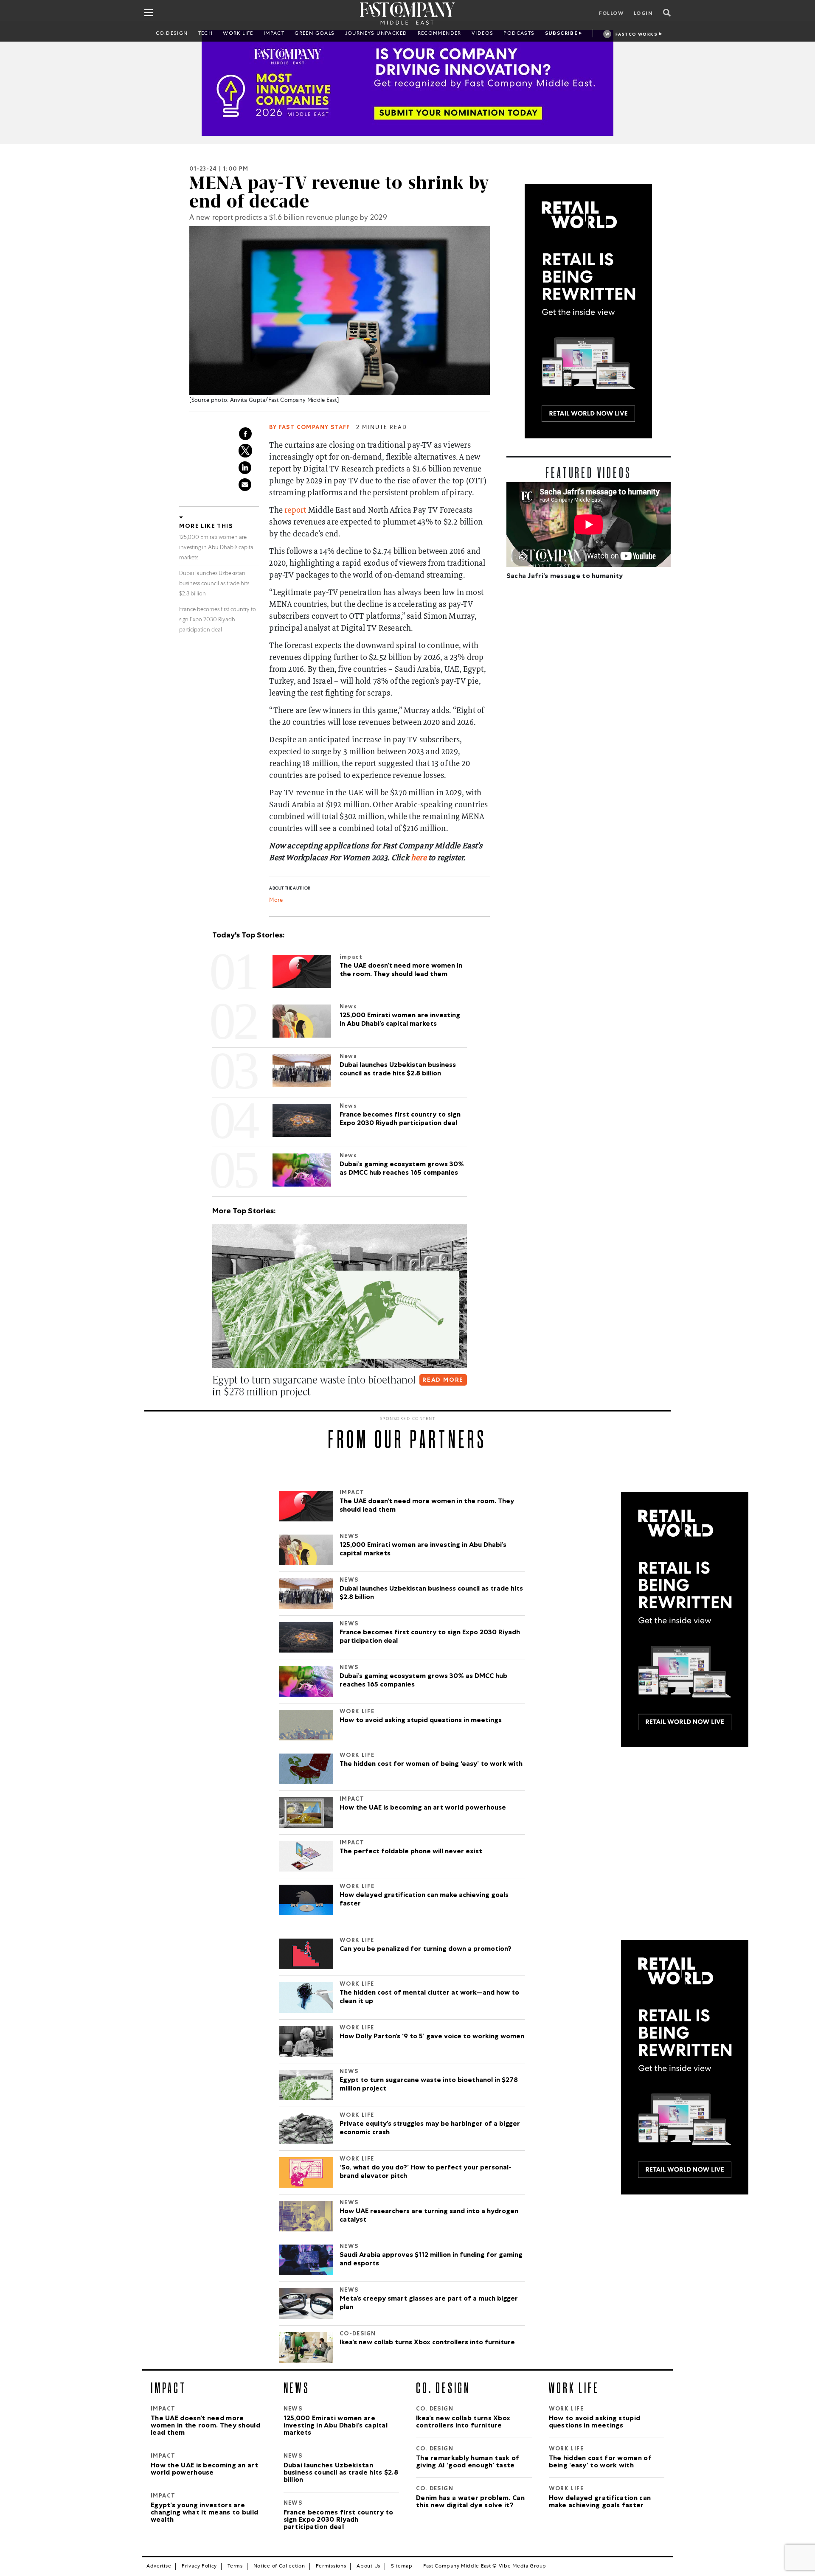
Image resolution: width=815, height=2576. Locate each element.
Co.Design (172, 34)
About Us (368, 2567)
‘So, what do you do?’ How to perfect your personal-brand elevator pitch (426, 2172)
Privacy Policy (199, 2567)
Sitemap (402, 2567)
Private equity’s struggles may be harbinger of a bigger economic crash (430, 2129)
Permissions (331, 2567)
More (276, 901)
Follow (611, 14)
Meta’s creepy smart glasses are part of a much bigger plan (429, 2304)
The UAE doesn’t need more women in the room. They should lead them (427, 1506)
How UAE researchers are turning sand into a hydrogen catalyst (429, 2216)
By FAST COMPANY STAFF (309, 428)
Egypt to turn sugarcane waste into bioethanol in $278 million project (429, 2085)
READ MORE (443, 1381)
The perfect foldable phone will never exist (411, 1852)
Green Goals (315, 34)
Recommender (440, 34)
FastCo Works (637, 35)
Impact (274, 34)
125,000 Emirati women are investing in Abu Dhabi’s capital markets (217, 548)
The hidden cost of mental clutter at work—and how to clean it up (429, 1998)
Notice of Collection (279, 2567)
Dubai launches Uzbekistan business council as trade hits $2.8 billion (214, 584)
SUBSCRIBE (562, 34)
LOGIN (643, 14)
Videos (482, 34)
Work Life (238, 34)
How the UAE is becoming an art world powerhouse (423, 1808)
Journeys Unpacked (376, 34)
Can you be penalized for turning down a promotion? (426, 1950)
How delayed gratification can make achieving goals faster (424, 1900)
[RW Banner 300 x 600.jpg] (589, 311)
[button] (214, 1409)
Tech (206, 34)
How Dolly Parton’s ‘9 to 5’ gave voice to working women (432, 2037)
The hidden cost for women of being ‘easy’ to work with (431, 1765)
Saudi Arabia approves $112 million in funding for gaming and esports (431, 2260)
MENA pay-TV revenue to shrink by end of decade (339, 192)
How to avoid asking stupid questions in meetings (421, 1721)
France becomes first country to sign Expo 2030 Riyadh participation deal (218, 620)
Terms (235, 2567)
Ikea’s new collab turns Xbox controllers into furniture (427, 2343)
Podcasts (519, 34)
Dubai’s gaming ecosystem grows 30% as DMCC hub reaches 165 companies (423, 1681)
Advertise (159, 2567)
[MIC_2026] (407, 83)
